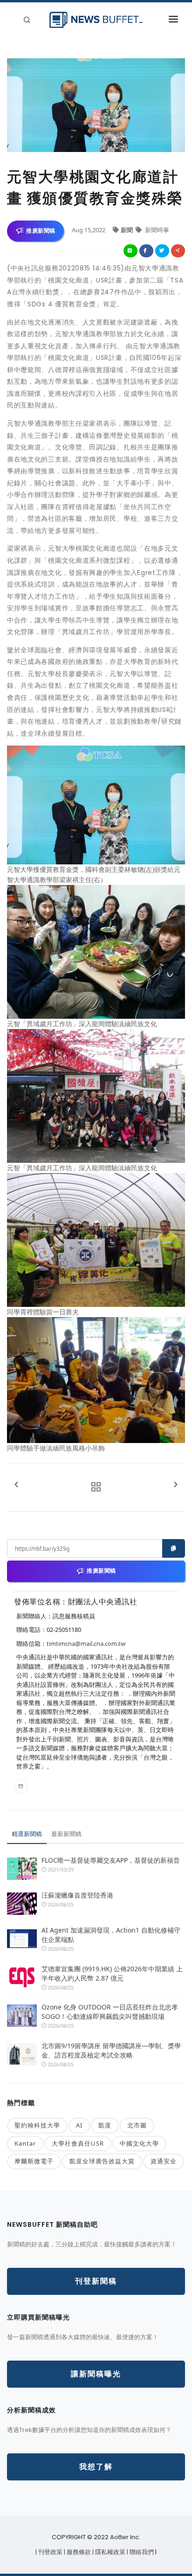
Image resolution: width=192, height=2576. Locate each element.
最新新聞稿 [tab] (66, 1834)
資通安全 (164, 2161)
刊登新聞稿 (96, 2281)
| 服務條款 (78, 2552)
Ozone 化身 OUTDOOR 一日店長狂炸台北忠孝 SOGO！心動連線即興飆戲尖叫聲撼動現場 (110, 2012)
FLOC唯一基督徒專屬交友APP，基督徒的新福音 (111, 1860)
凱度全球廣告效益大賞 (102, 2161)
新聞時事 (156, 230)
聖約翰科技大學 (37, 2125)
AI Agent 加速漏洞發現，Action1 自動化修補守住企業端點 (111, 1935)
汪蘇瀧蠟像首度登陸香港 (77, 1895)
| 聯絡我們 (141, 2552)
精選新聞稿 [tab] (27, 1834)
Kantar (25, 2143)
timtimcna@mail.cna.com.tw (86, 1644)
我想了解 (96, 2467)
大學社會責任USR (78, 2143)
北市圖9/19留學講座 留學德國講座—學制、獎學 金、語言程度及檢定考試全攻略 (111, 2050)
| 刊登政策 (50, 2552)
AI (79, 2125)
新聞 (127, 230)
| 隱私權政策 (110, 2552)
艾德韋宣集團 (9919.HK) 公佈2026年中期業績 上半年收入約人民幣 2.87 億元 (112, 1973)
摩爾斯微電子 (34, 2161)
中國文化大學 (139, 2143)
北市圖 (137, 2125)
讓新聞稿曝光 (96, 2374)
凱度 (105, 2125)
